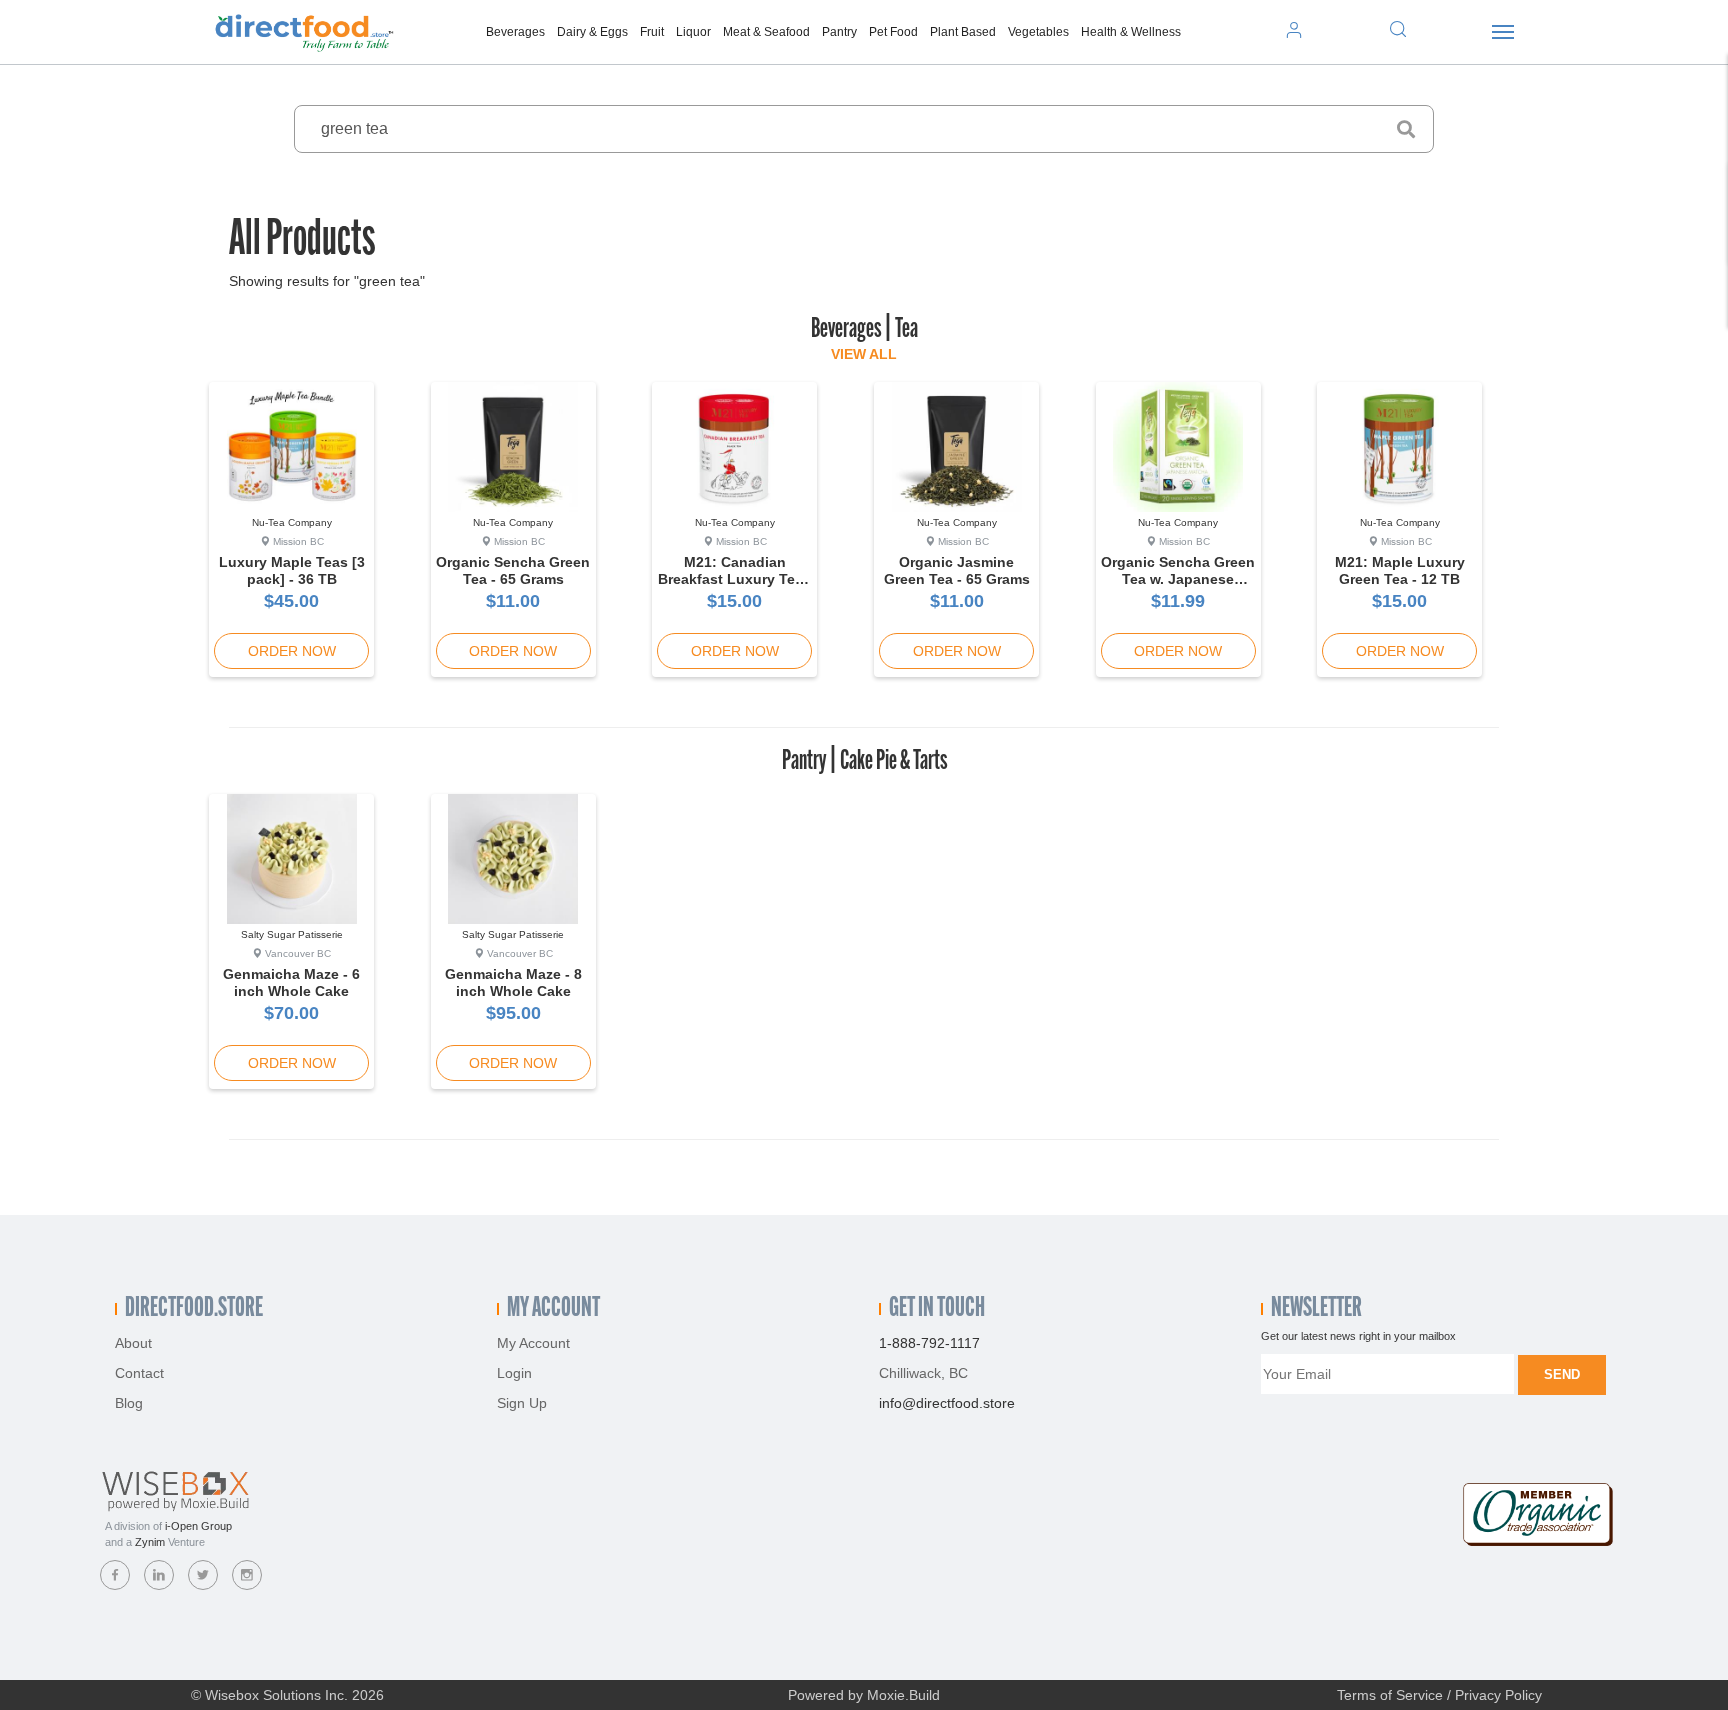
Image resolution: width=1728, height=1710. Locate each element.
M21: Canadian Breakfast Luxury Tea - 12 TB (735, 579)
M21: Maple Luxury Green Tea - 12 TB (1400, 570)
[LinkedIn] (159, 1575)
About (133, 1343)
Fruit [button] (652, 32)
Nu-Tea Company (292, 522)
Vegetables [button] (1038, 32)
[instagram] (247, 1575)
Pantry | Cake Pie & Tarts (864, 762)
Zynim (150, 1542)
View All (864, 354)
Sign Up (522, 1403)
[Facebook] (115, 1575)
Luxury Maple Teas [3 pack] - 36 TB (292, 570)
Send (1562, 1374)
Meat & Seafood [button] (766, 32)
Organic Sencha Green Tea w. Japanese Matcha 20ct (1178, 579)
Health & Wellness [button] (1131, 32)
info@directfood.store (947, 1403)
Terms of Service (1390, 1695)
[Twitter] (203, 1575)
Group (198, 1526)
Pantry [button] (839, 32)
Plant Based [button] (963, 32)
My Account (533, 1343)
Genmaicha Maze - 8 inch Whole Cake (513, 982)
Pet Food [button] (893, 32)
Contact (139, 1373)
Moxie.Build (903, 1695)
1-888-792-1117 (929, 1343)
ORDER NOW (292, 651)
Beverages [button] (515, 32)
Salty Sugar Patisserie (292, 934)
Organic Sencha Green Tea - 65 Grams (513, 570)
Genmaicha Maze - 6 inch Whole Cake (291, 982)
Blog (129, 1403)
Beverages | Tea (864, 330)
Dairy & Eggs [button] (592, 32)
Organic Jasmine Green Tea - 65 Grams (957, 570)
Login (514, 1373)
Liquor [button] (693, 32)
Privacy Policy (1498, 1695)
